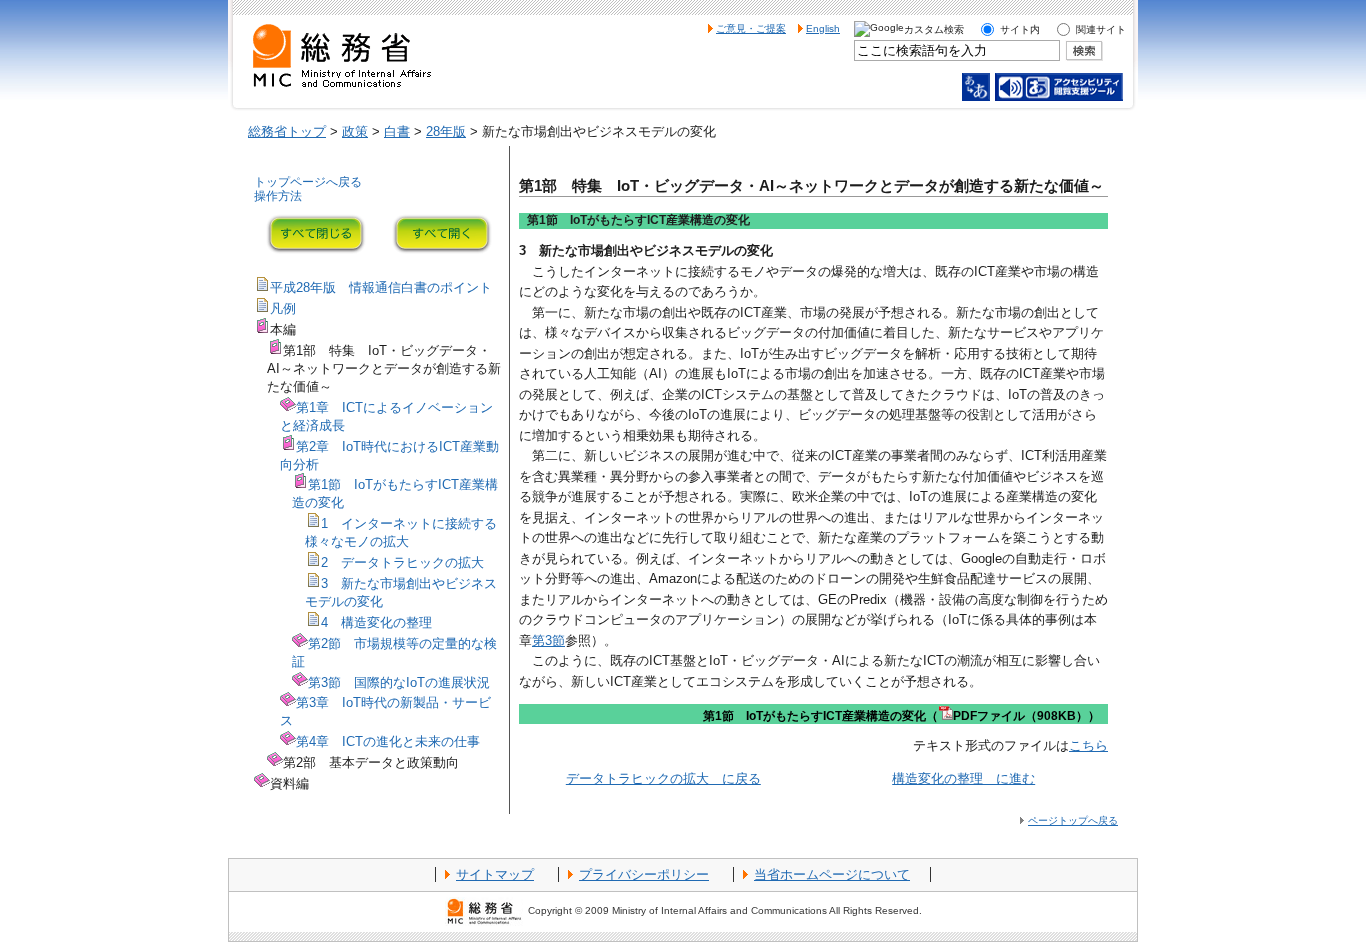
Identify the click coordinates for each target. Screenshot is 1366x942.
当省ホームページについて (832, 874)
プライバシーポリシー (644, 874)
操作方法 (278, 196)
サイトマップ (495, 874)
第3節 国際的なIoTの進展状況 (399, 682)
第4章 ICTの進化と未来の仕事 (388, 741)
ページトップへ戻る (1073, 820)
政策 (355, 131)
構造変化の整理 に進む (963, 778)
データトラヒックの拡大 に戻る (663, 778)
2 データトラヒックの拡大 (402, 562)
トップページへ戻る (308, 182)
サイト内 (1020, 29)
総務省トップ (287, 131)
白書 (397, 131)
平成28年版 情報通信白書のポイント (381, 287)
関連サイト (1101, 29)
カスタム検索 (934, 29)
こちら (1088, 745)
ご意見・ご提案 (751, 28)
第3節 (548, 640)
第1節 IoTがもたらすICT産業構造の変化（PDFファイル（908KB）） (901, 716)
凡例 (283, 308)
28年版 (446, 131)
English (823, 28)
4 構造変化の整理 (376, 622)
